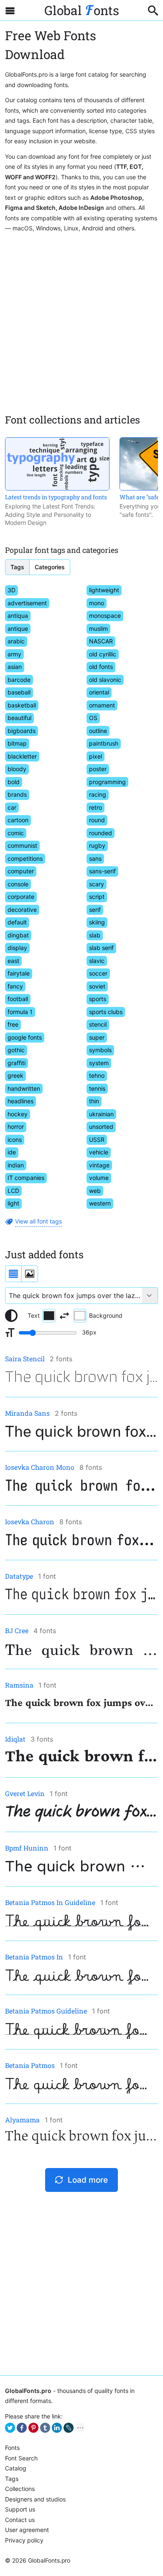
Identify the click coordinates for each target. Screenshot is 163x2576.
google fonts (25, 1037)
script (97, 897)
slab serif (101, 948)
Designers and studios (35, 2499)
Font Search (21, 2458)
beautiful (19, 718)
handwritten (24, 1088)
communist (22, 845)
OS (93, 718)
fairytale (19, 973)
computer (21, 871)
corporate (21, 897)
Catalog (16, 2468)
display (17, 948)
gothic (16, 1050)
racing (98, 794)
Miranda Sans (27, 1413)
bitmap (17, 743)
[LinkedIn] (57, 2428)
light (13, 1203)
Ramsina (19, 1685)
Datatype (19, 1576)
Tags (17, 567)
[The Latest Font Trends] (57, 464)
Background (106, 1315)
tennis (97, 1088)
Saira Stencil (25, 1359)
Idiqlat (15, 1739)
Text (34, 1315)
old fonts (101, 667)
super (97, 1037)
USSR (97, 1140)
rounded (101, 833)
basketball (22, 705)
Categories (50, 567)
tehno (97, 1075)
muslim (98, 629)
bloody (17, 769)
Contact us (20, 2520)
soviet (97, 986)
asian (15, 667)
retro (96, 807)
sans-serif (102, 871)
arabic (16, 641)
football (18, 999)
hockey (18, 1114)
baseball (19, 692)
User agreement (27, 2530)
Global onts (82, 10)
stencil (98, 1024)
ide (12, 1152)
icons (15, 1140)
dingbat (18, 935)
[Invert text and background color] (64, 1316)
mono (97, 603)
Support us (20, 2509)
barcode (19, 680)
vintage (99, 1165)
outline (98, 731)
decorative (22, 910)
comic (16, 833)
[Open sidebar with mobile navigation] (10, 10)
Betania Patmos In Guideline (50, 1902)
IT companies (26, 1178)
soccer (98, 973)
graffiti (17, 1063)
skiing (97, 922)
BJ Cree (17, 1630)
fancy (15, 986)
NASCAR (101, 641)
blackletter (22, 756)
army (14, 654)
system (99, 1063)
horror (16, 1127)
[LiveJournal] (69, 2428)
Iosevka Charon (30, 1522)
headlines (20, 1101)
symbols (100, 1050)
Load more (88, 2180)
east (13, 961)
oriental (99, 692)
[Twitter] (10, 2428)
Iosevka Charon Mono (40, 1467)
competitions (25, 858)
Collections (20, 2489)
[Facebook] (22, 2428)
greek (15, 1075)
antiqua (18, 616)
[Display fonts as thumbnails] (30, 1274)
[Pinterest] (33, 2428)
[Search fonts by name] (153, 10)
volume (99, 1178)
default (17, 922)
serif (95, 910)
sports (98, 999)
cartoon (18, 820)
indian (16, 1165)
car (12, 807)
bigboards (22, 731)
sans (95, 858)
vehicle (99, 1152)
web (95, 1191)
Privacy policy (24, 2540)
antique (18, 629)
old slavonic (105, 680)
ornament (102, 705)
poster (98, 769)
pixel (96, 756)
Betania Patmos (30, 2065)
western (100, 1203)
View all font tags (38, 1221)
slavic (97, 961)
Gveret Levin (25, 1793)
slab (95, 935)
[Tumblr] (45, 2428)
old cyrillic (103, 654)
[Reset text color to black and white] (11, 1316)
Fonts (12, 2448)
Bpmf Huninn (27, 1848)
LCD (13, 1191)
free (13, 1024)
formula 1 (20, 1012)
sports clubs (106, 1012)
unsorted (101, 1127)
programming (107, 782)
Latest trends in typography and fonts (56, 497)
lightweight (104, 590)
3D (11, 590)
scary (97, 884)
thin (94, 1101)
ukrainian (101, 1114)
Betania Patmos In (34, 1957)
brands (17, 794)
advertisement (27, 603)
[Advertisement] (81, 320)
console (18, 884)
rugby (97, 845)
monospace (105, 616)
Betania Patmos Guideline (46, 2011)
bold (14, 782)
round (97, 820)
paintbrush (104, 743)
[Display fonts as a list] (13, 1274)
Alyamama (22, 2120)
